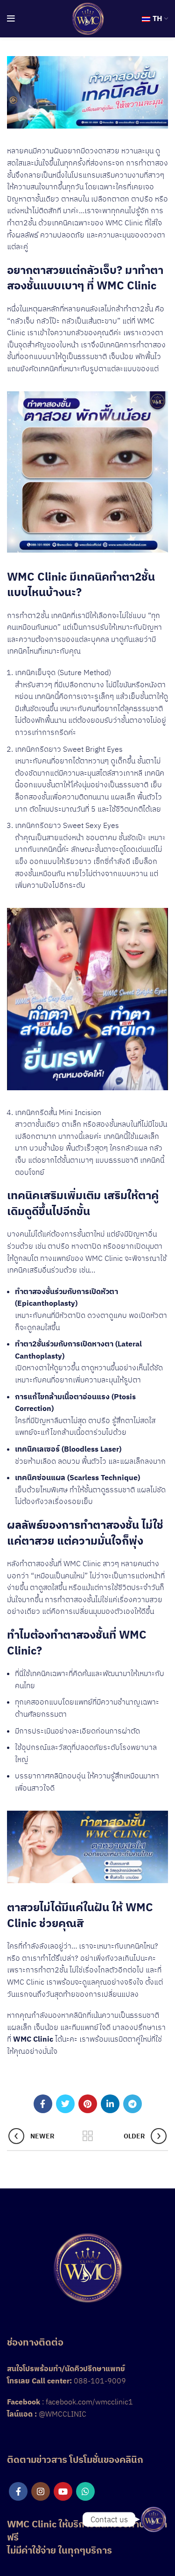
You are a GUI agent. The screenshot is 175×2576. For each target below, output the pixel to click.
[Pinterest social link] (88, 2104)
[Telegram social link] (133, 2104)
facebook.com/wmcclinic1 (89, 2402)
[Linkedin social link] (110, 2104)
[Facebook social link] (43, 2104)
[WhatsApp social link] (85, 2491)
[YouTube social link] (63, 2491)
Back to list (88, 2136)
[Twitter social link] (65, 2104)
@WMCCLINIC (63, 2414)
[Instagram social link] (41, 2491)
